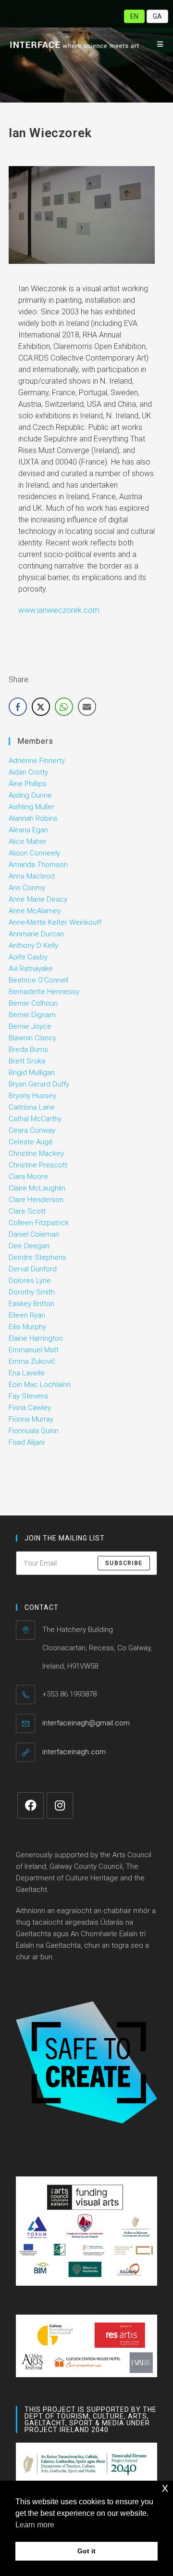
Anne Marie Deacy (38, 899)
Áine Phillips (28, 784)
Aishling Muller (31, 807)
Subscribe (124, 1563)
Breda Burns (28, 1049)
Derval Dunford (33, 1269)
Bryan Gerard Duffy (39, 1084)
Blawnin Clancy (32, 1038)
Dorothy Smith (32, 1292)
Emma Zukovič (32, 1361)
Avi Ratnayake (31, 969)
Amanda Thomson (38, 865)
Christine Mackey (36, 1153)
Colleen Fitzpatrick (39, 1223)
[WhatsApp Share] (64, 707)
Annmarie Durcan (36, 934)
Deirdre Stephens (37, 1257)
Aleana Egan (28, 830)
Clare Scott (27, 1211)
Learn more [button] (35, 2525)
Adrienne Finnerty (37, 761)
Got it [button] (86, 2551)
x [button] (165, 2488)
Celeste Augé (31, 1142)
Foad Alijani (27, 1442)
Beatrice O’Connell (38, 980)
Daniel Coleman (34, 1234)
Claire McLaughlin (37, 1188)
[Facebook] (31, 1806)
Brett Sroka (27, 1061)
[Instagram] (60, 1806)
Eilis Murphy (27, 1327)
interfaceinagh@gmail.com (86, 1723)
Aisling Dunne (30, 795)
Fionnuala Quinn (34, 1431)
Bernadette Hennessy (44, 992)
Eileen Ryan (27, 1315)
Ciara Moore (28, 1177)
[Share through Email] (87, 707)
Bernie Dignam (32, 1015)
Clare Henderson (36, 1200)
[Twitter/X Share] (41, 707)
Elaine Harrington (36, 1338)
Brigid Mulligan (32, 1073)
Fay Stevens (29, 1396)
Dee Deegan (29, 1246)
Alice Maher (28, 841)
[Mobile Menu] (157, 44)
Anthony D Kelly (33, 945)
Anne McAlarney (35, 911)
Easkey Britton (31, 1304)
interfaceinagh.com (74, 1752)
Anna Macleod (32, 876)
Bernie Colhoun (33, 1003)
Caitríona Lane (32, 1107)
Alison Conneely (34, 853)
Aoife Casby (28, 957)
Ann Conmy (27, 888)
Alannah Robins (33, 818)
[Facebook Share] (18, 707)
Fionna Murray (31, 1419)
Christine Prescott (38, 1165)
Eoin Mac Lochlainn (40, 1385)
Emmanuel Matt (34, 1350)
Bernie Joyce (30, 1026)
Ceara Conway (32, 1130)
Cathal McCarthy (35, 1119)
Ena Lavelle (27, 1373)
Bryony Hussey (32, 1096)
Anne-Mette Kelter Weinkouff (55, 922)
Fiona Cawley (30, 1408)
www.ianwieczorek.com (59, 610)
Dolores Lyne (30, 1281)
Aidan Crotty (28, 772)
